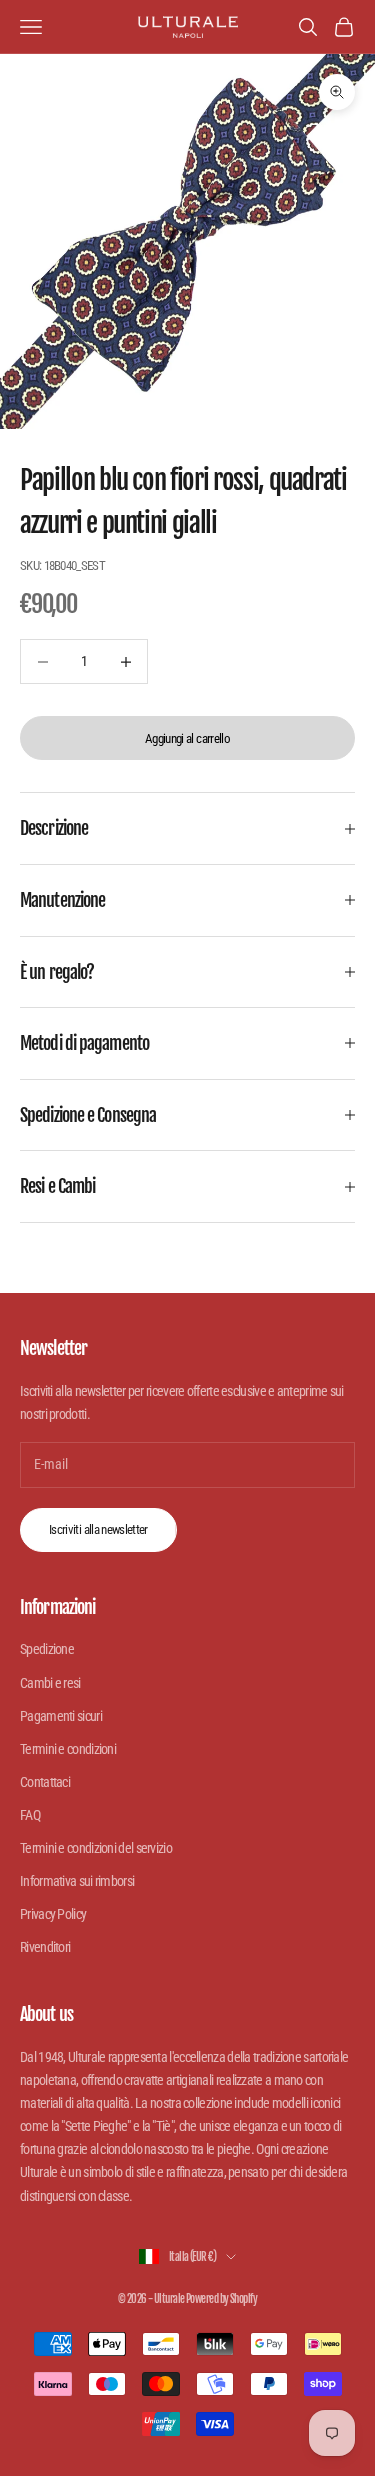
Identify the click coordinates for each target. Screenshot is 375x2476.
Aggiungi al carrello (187, 738)
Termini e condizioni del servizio (96, 1848)
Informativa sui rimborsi (77, 1881)
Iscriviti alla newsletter (98, 1529)
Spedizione (47, 1649)
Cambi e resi (50, 1683)
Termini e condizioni (68, 1749)
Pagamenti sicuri (61, 1716)
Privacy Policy (53, 1914)
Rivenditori (45, 1947)
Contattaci (45, 1782)
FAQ (30, 1815)
